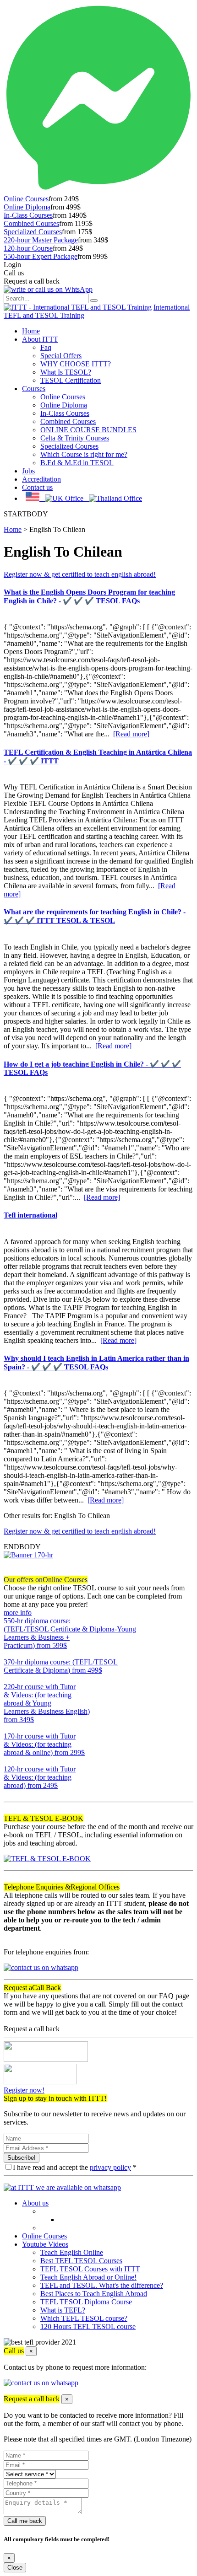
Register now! (24, 2090)
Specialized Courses (33, 232)
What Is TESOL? (66, 372)
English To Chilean (57, 529)
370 (9, 1678)
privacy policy (110, 2167)
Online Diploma (27, 207)
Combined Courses (31, 223)
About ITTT (40, 339)
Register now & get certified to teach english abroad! (80, 574)
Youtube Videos (45, 2244)
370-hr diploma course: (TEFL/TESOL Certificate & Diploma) (61, 1666)
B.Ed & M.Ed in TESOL (77, 463)
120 (9, 1794)
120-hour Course (28, 248)
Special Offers (61, 356)
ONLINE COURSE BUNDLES (88, 430)
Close (15, 2568)
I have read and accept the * (75, 2167)
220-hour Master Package (41, 240)
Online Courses (26, 199)
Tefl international (30, 1215)
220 (9, 1728)
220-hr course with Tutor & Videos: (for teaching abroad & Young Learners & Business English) (47, 1703)
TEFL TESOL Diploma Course (86, 2302)
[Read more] (131, 734)
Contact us (37, 487)
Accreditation (41, 479)
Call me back (25, 2521)
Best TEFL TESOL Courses (81, 2261)
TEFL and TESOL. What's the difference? (102, 2285)
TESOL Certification (71, 380)
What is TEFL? (63, 2310)
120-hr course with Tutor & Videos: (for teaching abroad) (40, 1777)
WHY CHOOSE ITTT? (76, 364)
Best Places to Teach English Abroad (94, 2294)
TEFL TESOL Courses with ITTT (90, 2269)
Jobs (28, 471)
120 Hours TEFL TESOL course (88, 2326)
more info (18, 1613)
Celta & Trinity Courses (75, 438)
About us (35, 2203)
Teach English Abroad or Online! (88, 2277)
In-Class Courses (28, 215)
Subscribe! (22, 2158)
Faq (46, 347)
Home (31, 331)
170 (9, 1761)
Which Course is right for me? (84, 454)
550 (9, 1654)
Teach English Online (72, 2252)
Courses (34, 389)
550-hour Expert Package (41, 256)
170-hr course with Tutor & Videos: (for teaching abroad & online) (44, 1744)
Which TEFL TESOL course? (84, 2318)
